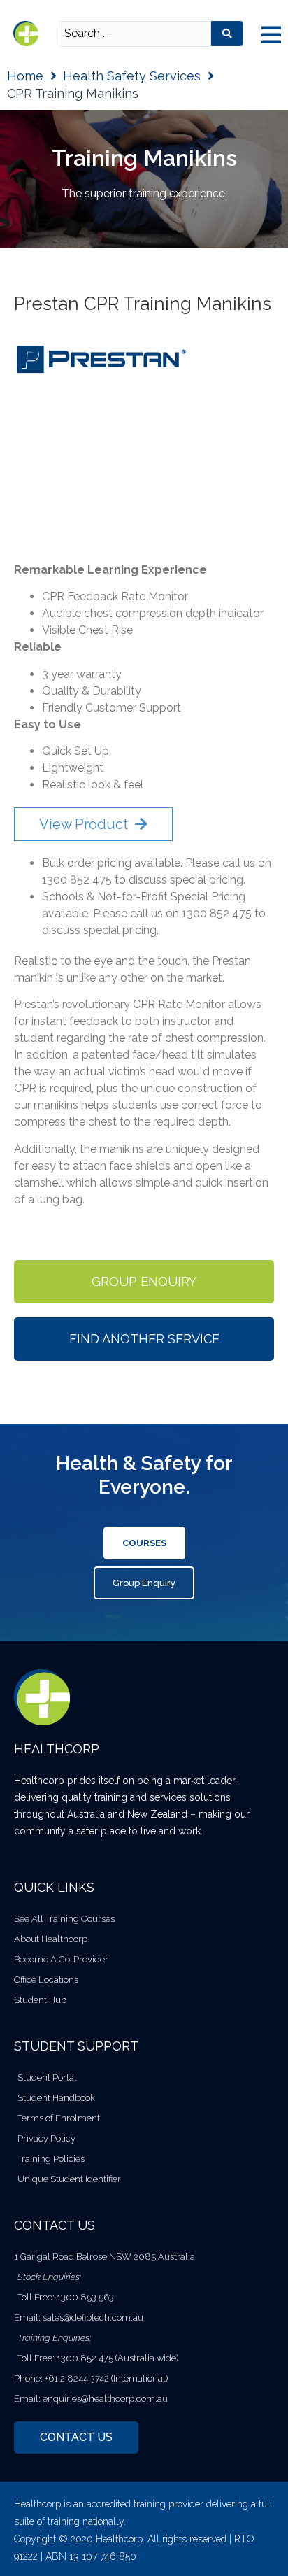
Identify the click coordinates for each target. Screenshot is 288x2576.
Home (25, 76)
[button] (271, 35)
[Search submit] (227, 34)
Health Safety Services (132, 76)
